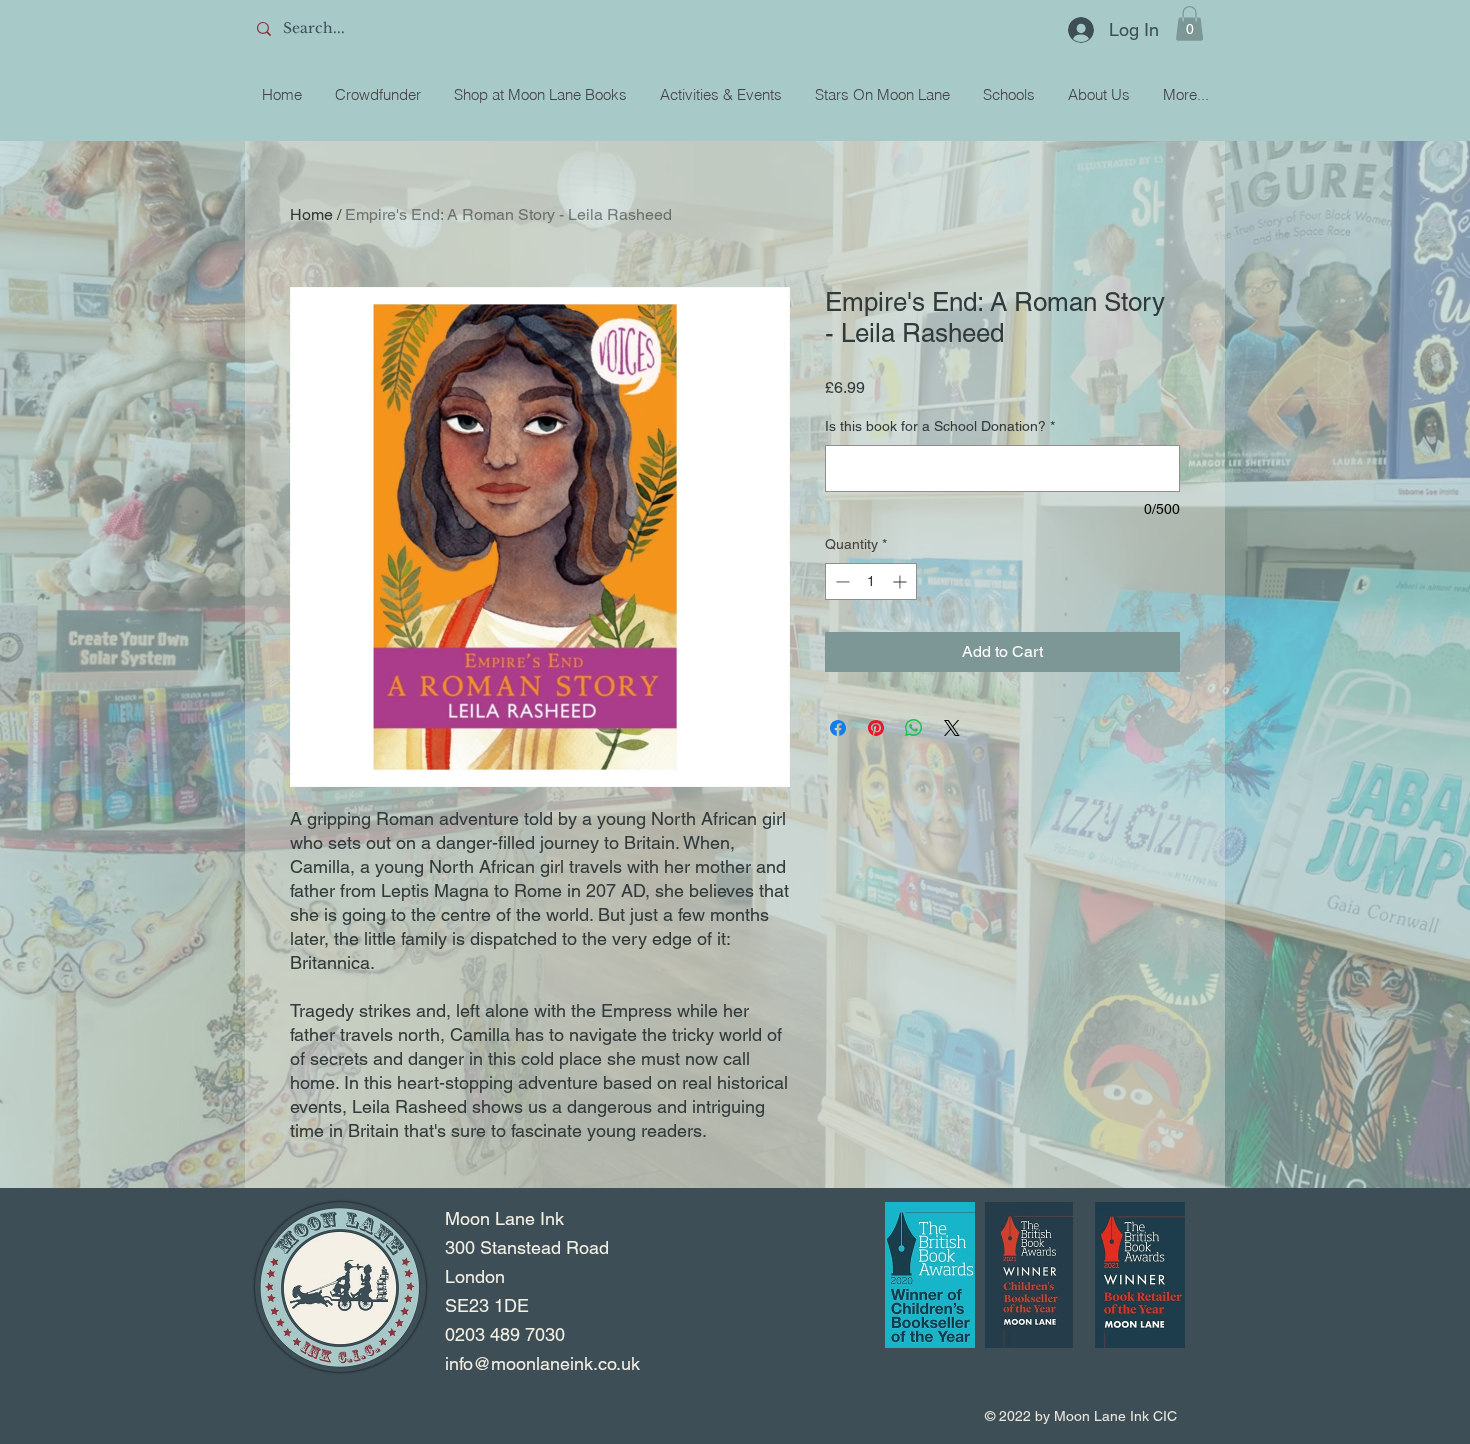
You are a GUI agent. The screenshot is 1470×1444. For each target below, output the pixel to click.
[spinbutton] (871, 581)
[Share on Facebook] (838, 728)
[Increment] (901, 581)
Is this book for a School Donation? (940, 426)
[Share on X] (952, 728)
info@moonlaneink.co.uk (542, 1363)
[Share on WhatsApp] (914, 728)
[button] (1189, 23)
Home (311, 214)
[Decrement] (840, 581)
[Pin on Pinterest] (876, 728)
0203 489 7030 (505, 1334)
